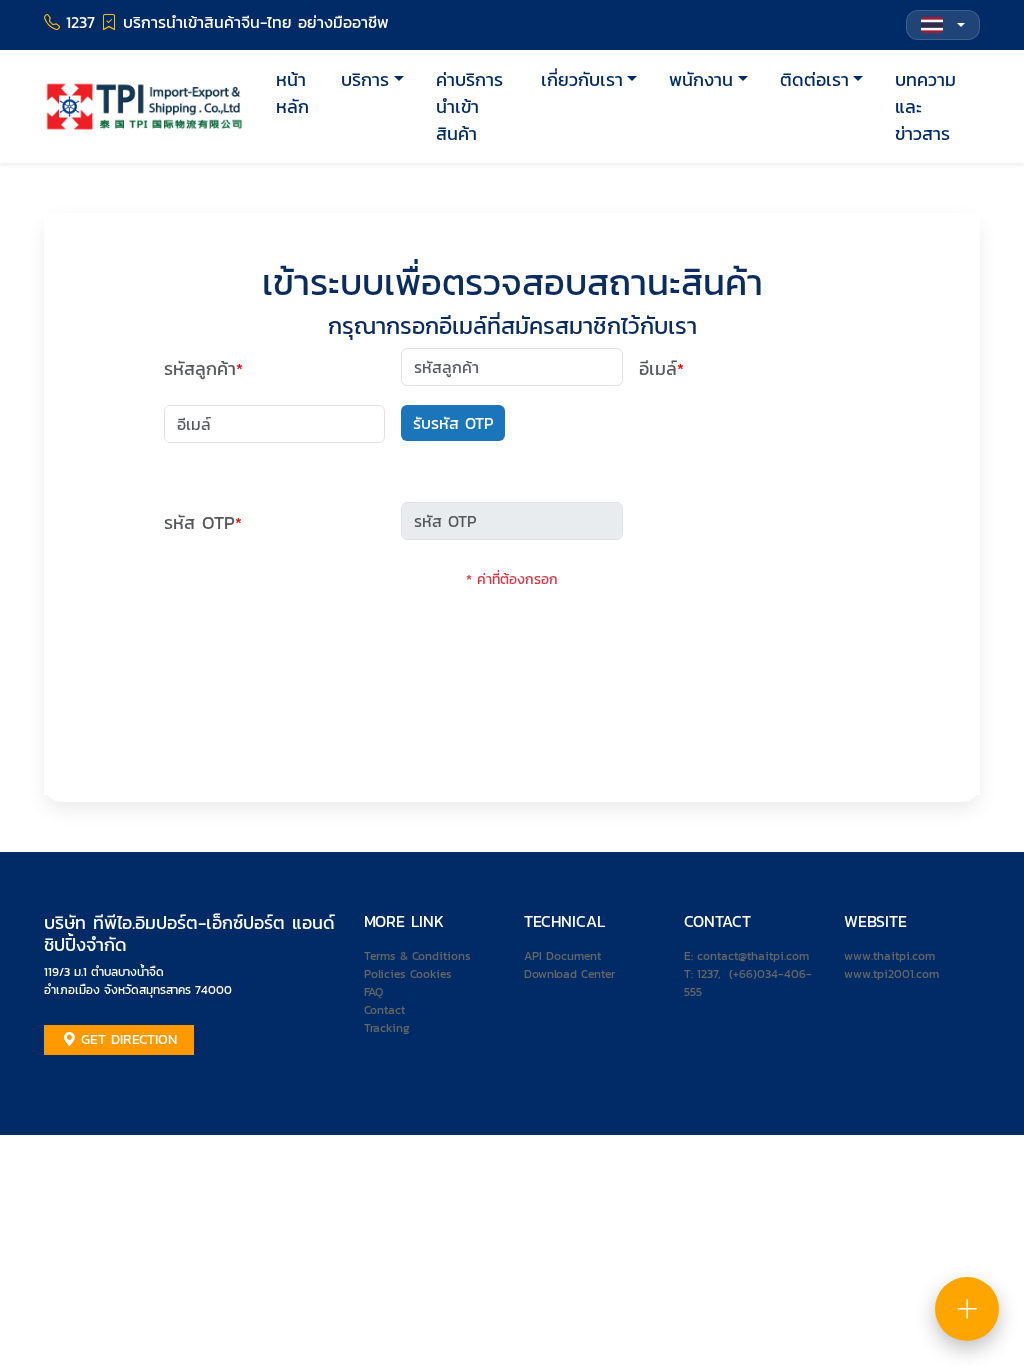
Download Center (569, 974)
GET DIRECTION (126, 1039)
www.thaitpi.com (889, 956)
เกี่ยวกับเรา (582, 79)
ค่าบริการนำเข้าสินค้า (469, 106)
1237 (707, 974)
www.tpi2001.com (891, 974)
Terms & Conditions (417, 956)
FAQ (373, 992)
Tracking (387, 1028)
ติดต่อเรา (814, 79)
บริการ (365, 79)
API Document (562, 956)
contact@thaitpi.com (753, 956)
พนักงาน (701, 79)
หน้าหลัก (292, 93)
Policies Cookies (408, 974)
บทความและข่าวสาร (925, 106)
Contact (384, 1010)
